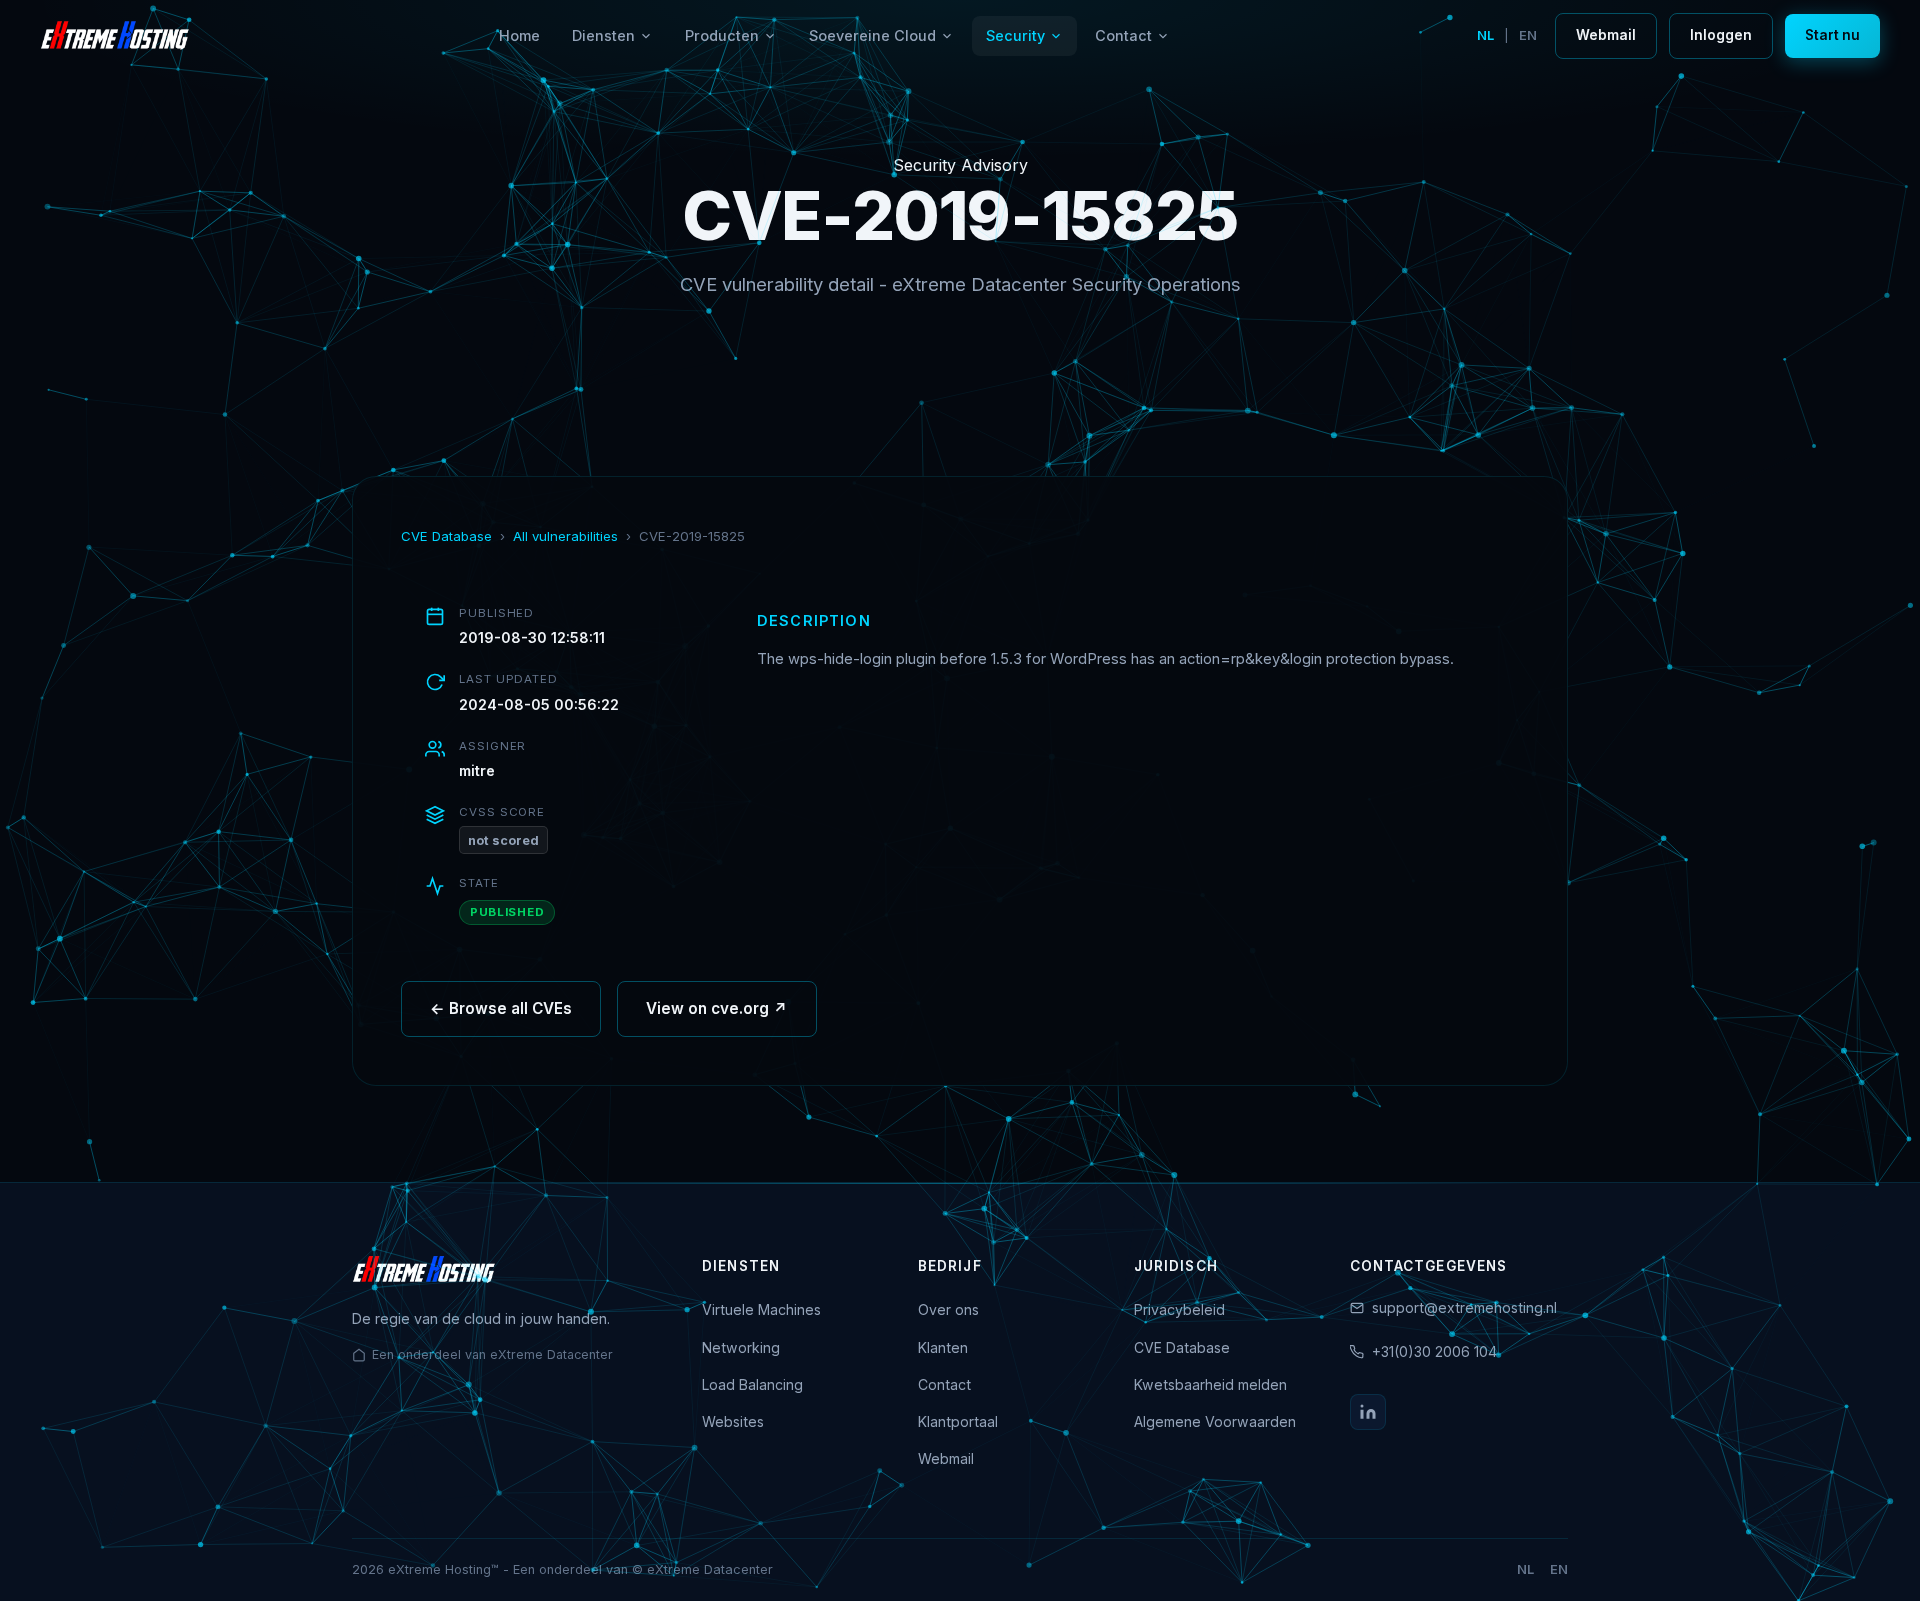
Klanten (943, 1347)
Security (1015, 35)
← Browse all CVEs (501, 1008)
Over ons (948, 1309)
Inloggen (1721, 35)
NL (1485, 35)
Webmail (1606, 35)
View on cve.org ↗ (717, 1008)
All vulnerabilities (565, 536)
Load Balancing (752, 1384)
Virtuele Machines (761, 1309)
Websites (733, 1421)
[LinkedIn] (1368, 1412)
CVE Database (446, 536)
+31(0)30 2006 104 (1434, 1351)
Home (519, 35)
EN (1528, 35)
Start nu (1832, 35)
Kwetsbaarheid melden (1210, 1384)
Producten (722, 35)
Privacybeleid (1179, 1309)
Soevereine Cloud (872, 35)
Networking (741, 1347)
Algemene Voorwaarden (1215, 1421)
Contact (1123, 35)
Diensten (603, 35)
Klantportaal (958, 1421)
